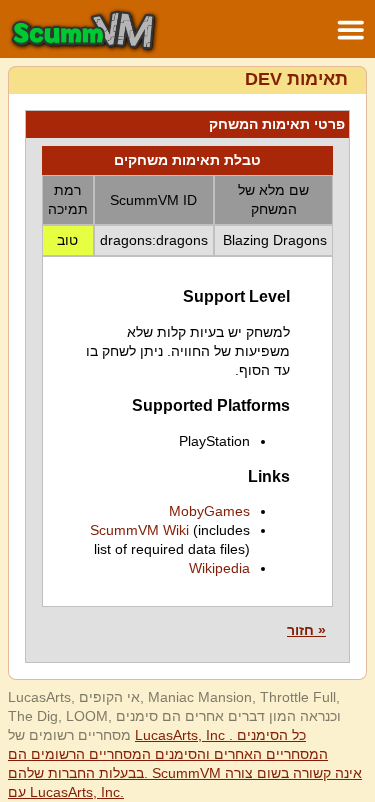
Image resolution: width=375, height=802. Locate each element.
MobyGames (209, 511)
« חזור (306, 630)
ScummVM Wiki (139, 530)
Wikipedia (219, 568)
